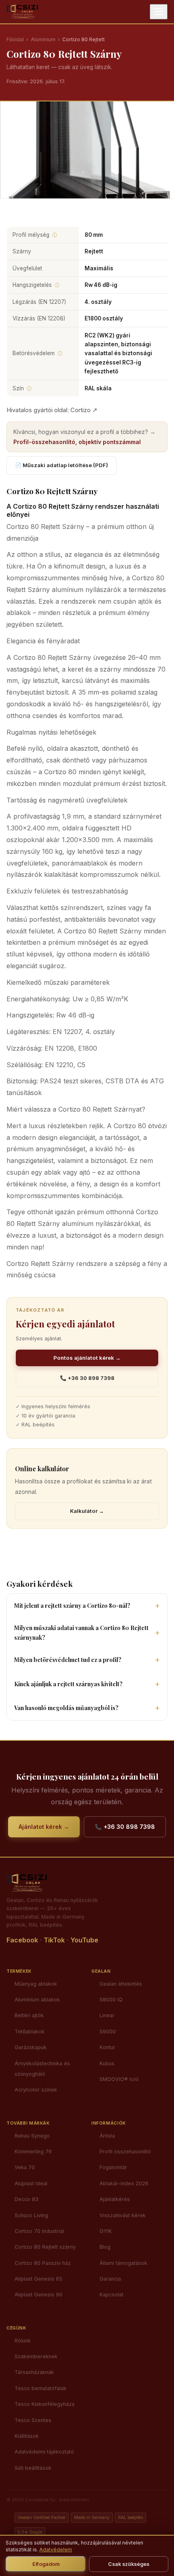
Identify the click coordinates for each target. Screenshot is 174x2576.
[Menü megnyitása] (159, 12)
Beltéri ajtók (29, 2015)
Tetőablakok (30, 2032)
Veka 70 (25, 2167)
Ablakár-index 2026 (124, 2183)
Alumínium (43, 39)
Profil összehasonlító (125, 2152)
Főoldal (15, 39)
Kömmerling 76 (33, 2152)
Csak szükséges (129, 2564)
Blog (105, 2247)
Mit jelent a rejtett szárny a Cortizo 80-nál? (72, 1606)
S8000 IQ (111, 2000)
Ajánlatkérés (115, 2199)
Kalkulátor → (87, 1511)
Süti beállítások (33, 2468)
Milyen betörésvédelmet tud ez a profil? (68, 1660)
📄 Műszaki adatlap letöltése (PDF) (62, 465)
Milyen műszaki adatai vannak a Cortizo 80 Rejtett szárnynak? (81, 1632)
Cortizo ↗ (84, 410)
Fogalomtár (113, 2167)
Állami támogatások (123, 2263)
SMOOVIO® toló (119, 2079)
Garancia (110, 2279)
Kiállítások (27, 2436)
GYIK (106, 2231)
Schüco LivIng (31, 2215)
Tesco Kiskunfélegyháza (45, 2404)
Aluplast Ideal (31, 2183)
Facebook (22, 1940)
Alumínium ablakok (37, 2000)
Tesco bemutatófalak (40, 2388)
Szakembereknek (36, 2356)
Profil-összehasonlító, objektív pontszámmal (77, 442)
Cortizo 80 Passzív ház (43, 2263)
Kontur (107, 2047)
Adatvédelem (74, 2500)
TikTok (54, 1940)
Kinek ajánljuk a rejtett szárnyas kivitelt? (68, 1684)
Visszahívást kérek (123, 2215)
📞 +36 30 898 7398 (87, 1378)
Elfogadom (46, 2564)
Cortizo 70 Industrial (39, 2231)
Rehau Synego (32, 2136)
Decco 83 (27, 2199)
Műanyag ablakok (36, 1984)
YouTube (84, 1940)
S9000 (108, 2032)
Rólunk (23, 2341)
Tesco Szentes (33, 2420)
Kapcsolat (111, 2295)
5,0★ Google (30, 2532)
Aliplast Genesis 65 (38, 2279)
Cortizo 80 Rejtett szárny (45, 2247)
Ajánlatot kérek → (44, 1827)
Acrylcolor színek (36, 2090)
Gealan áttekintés (121, 1984)
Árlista (107, 2136)
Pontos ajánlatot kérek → (87, 1358)
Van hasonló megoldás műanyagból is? (66, 1708)
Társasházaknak (34, 2372)
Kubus (107, 2063)
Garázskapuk (31, 2047)
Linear (107, 2015)
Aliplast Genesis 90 (38, 2295)
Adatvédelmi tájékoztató (44, 2452)
